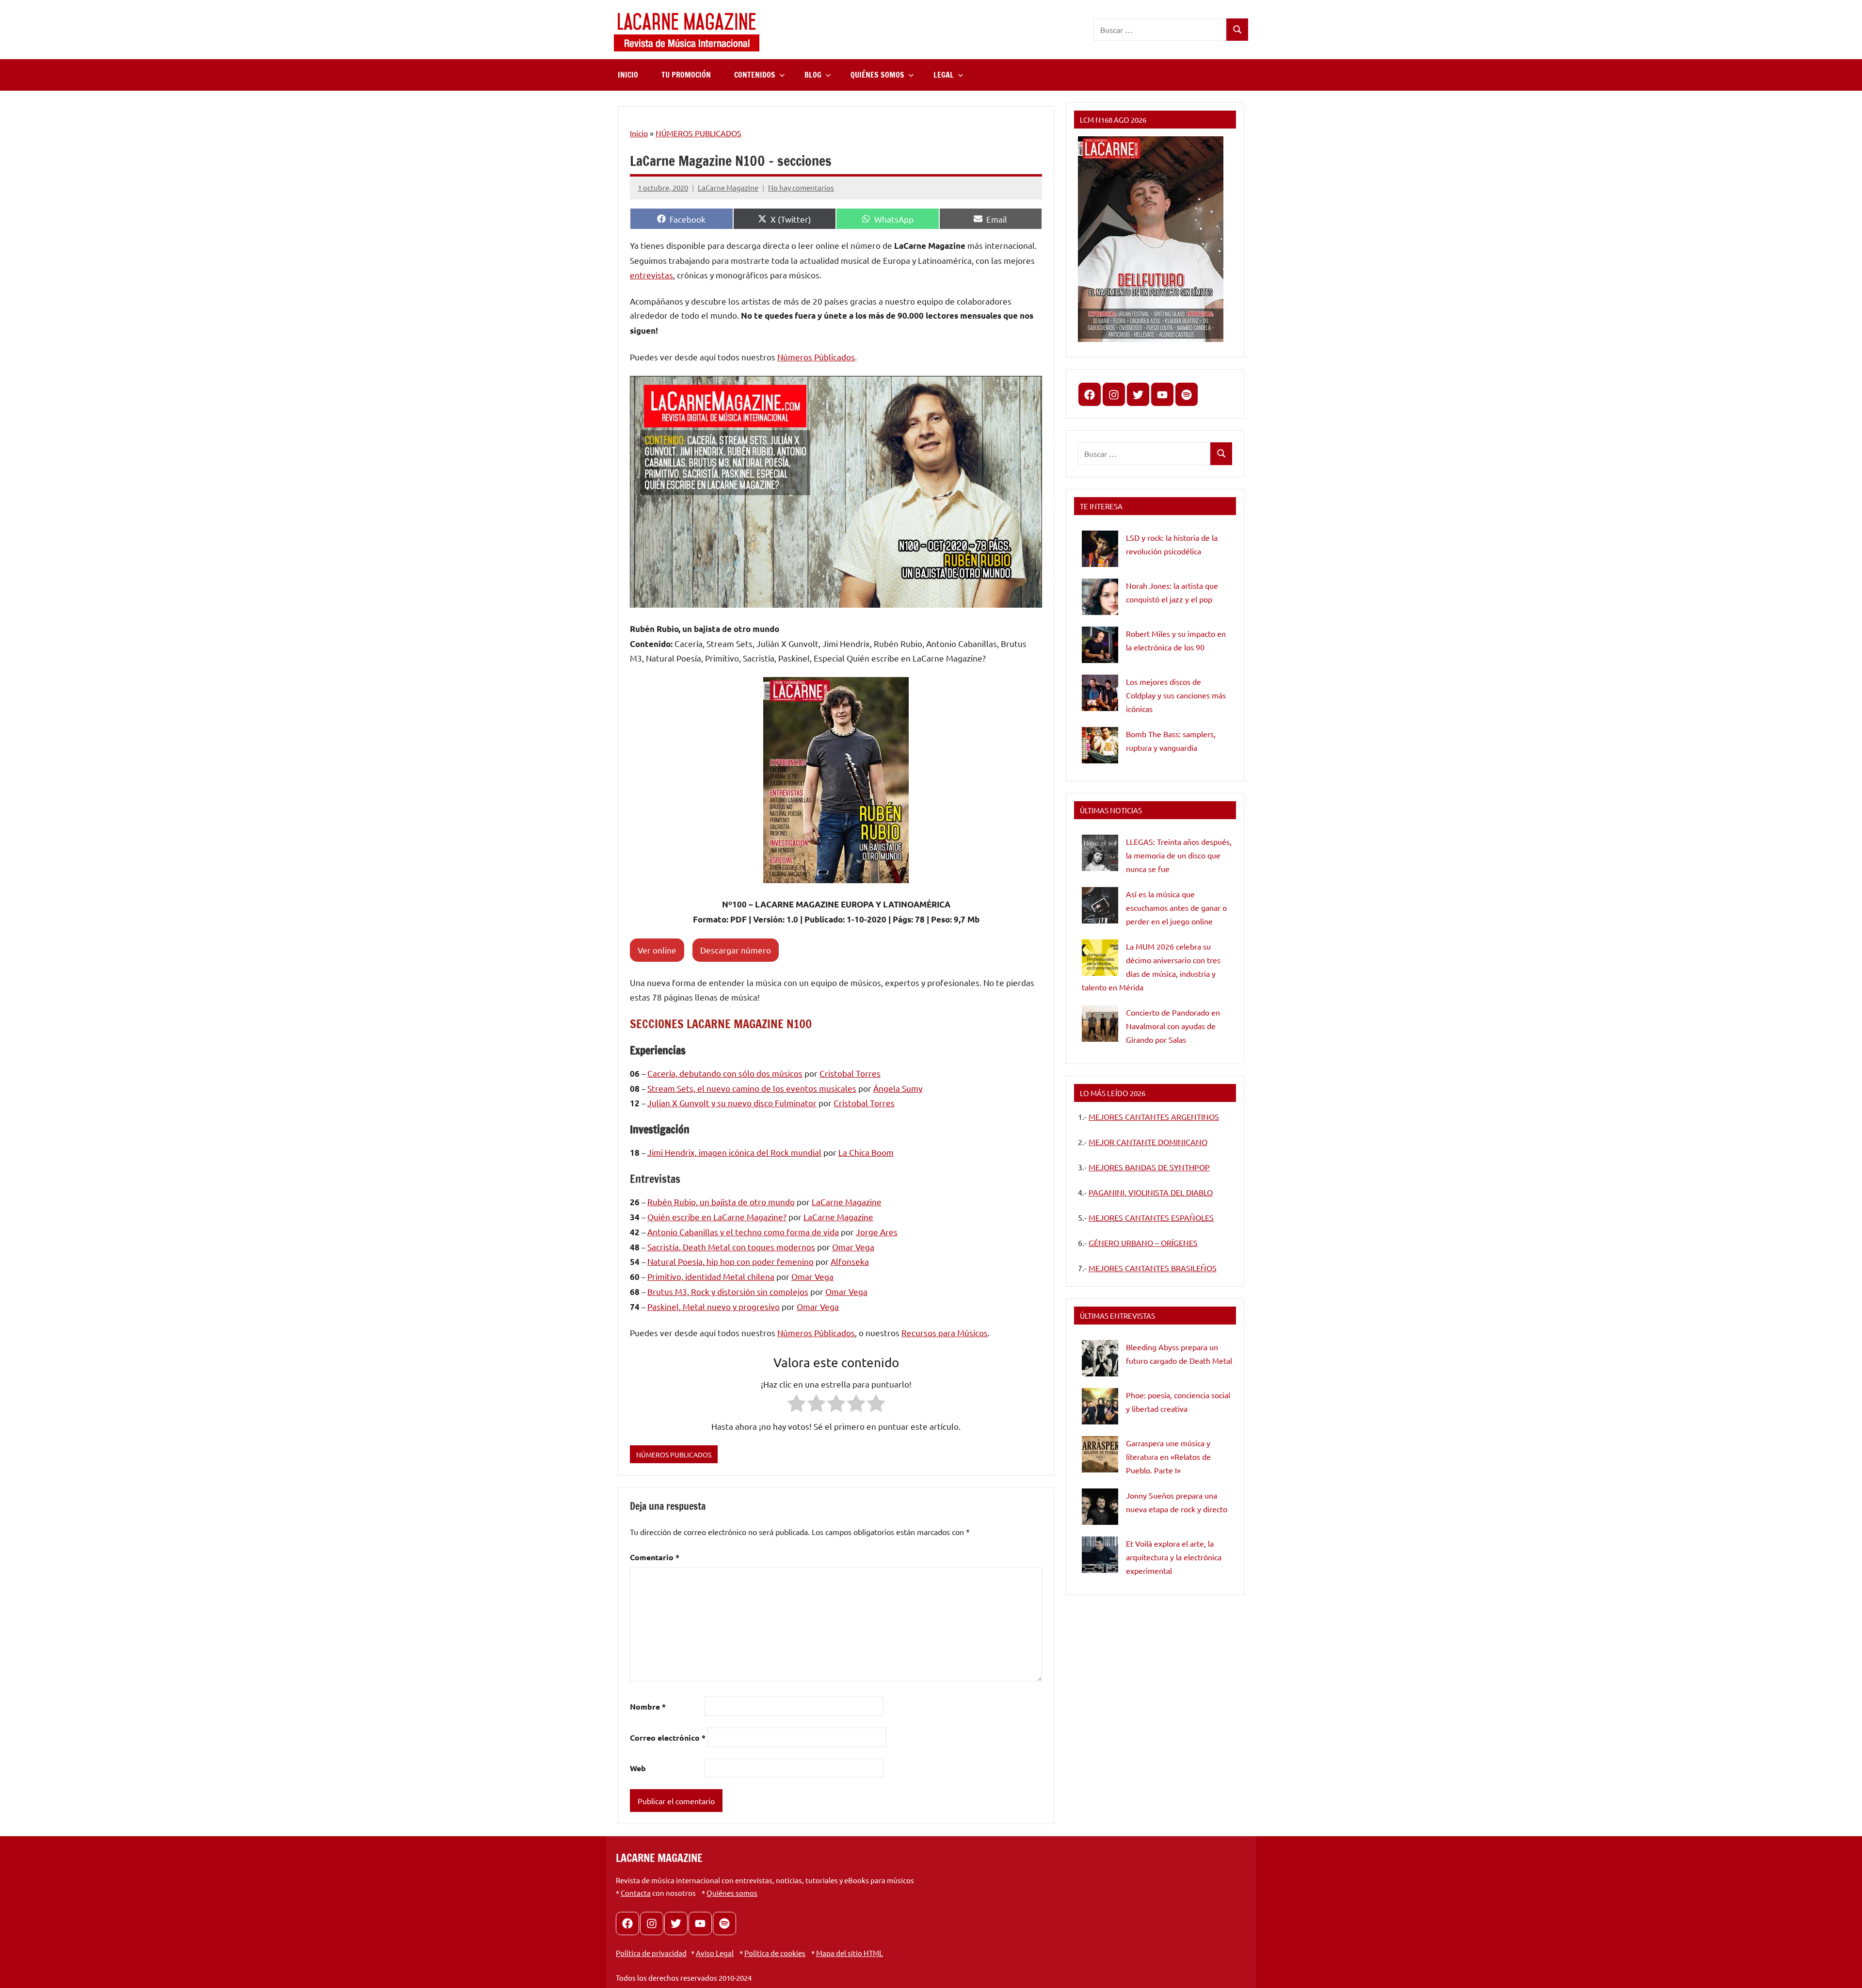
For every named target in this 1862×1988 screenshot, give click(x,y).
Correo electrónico (668, 1737)
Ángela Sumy (898, 1088)
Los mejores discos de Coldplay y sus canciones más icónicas (1176, 695)
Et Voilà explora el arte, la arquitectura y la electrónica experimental (1174, 1557)
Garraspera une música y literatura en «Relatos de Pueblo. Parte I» (1168, 1456)
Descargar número (736, 950)
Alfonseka (850, 1261)
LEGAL (944, 75)
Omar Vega (853, 1247)
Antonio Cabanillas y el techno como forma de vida (743, 1232)
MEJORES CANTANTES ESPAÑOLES (1151, 1217)
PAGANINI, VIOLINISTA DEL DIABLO (1151, 1192)
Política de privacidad (651, 1953)
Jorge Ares (877, 1232)
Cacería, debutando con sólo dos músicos (725, 1073)
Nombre (648, 1706)
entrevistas (651, 275)
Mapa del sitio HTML (850, 1953)
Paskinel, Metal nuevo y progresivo (714, 1306)
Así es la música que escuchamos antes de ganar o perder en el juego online (1176, 907)
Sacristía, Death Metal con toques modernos (731, 1247)
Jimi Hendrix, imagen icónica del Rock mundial (734, 1152)
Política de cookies (775, 1953)
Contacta (636, 1893)
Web (638, 1768)
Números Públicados (816, 357)
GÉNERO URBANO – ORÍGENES (1143, 1243)
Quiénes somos (732, 1893)
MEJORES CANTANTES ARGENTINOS (1154, 1116)
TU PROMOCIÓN (686, 75)
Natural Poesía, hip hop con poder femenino (730, 1261)
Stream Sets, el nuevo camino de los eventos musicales (752, 1088)
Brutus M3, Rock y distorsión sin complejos (728, 1291)
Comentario (655, 1557)
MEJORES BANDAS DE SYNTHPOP (1149, 1167)
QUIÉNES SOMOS (877, 75)
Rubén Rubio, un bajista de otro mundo (721, 1202)
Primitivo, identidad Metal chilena (711, 1276)
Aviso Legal (715, 1953)
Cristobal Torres (850, 1073)
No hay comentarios (801, 187)
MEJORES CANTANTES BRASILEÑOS (1153, 1268)
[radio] (796, 1405)
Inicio (639, 133)
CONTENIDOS (755, 75)
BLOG (813, 75)
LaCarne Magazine (728, 187)
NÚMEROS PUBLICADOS (698, 133)
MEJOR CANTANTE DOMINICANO (1148, 1142)
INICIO (628, 75)
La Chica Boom (866, 1152)
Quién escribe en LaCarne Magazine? (717, 1217)
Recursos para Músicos (945, 1333)
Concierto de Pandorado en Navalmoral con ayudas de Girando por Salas (1173, 1026)
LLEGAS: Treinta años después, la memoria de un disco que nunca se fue (1179, 855)
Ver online (657, 950)
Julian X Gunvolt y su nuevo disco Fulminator (732, 1103)
